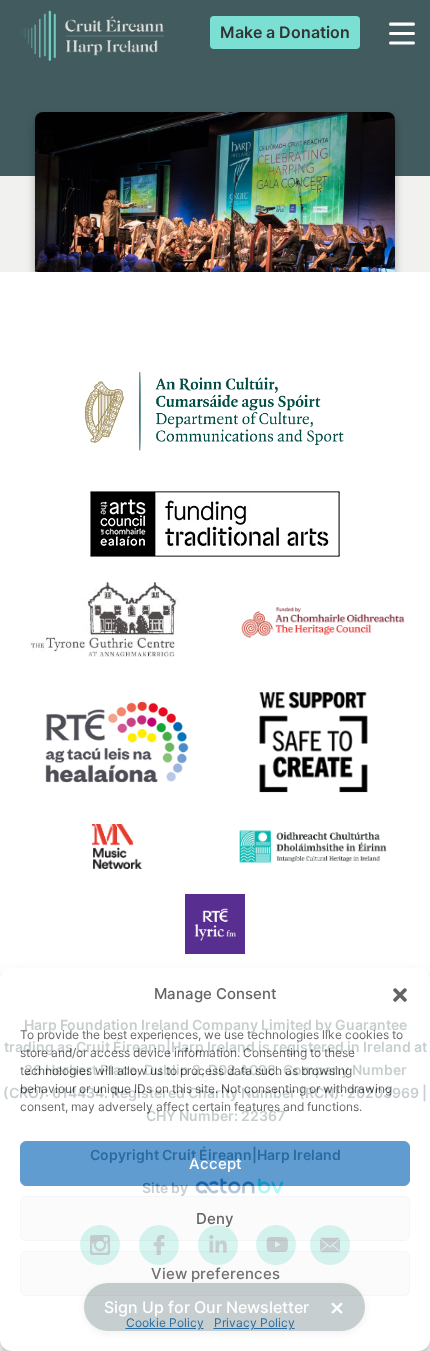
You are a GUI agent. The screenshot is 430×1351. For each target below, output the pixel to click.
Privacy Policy (254, 1322)
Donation (285, 32)
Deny (215, 1218)
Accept (215, 1163)
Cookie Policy (165, 1322)
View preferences (215, 1273)
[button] (400, 995)
